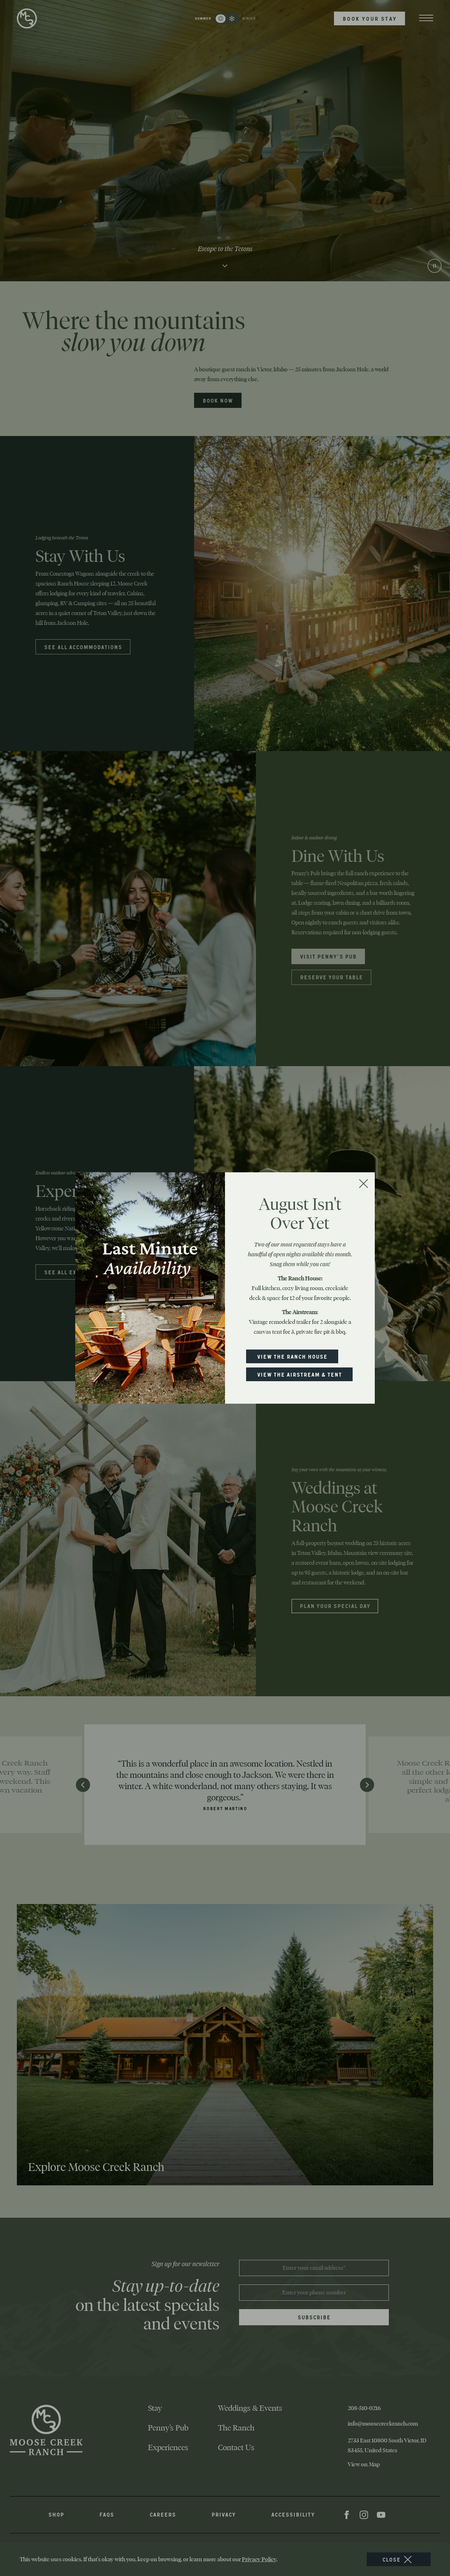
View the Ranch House (292, 1358)
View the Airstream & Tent (299, 1376)
